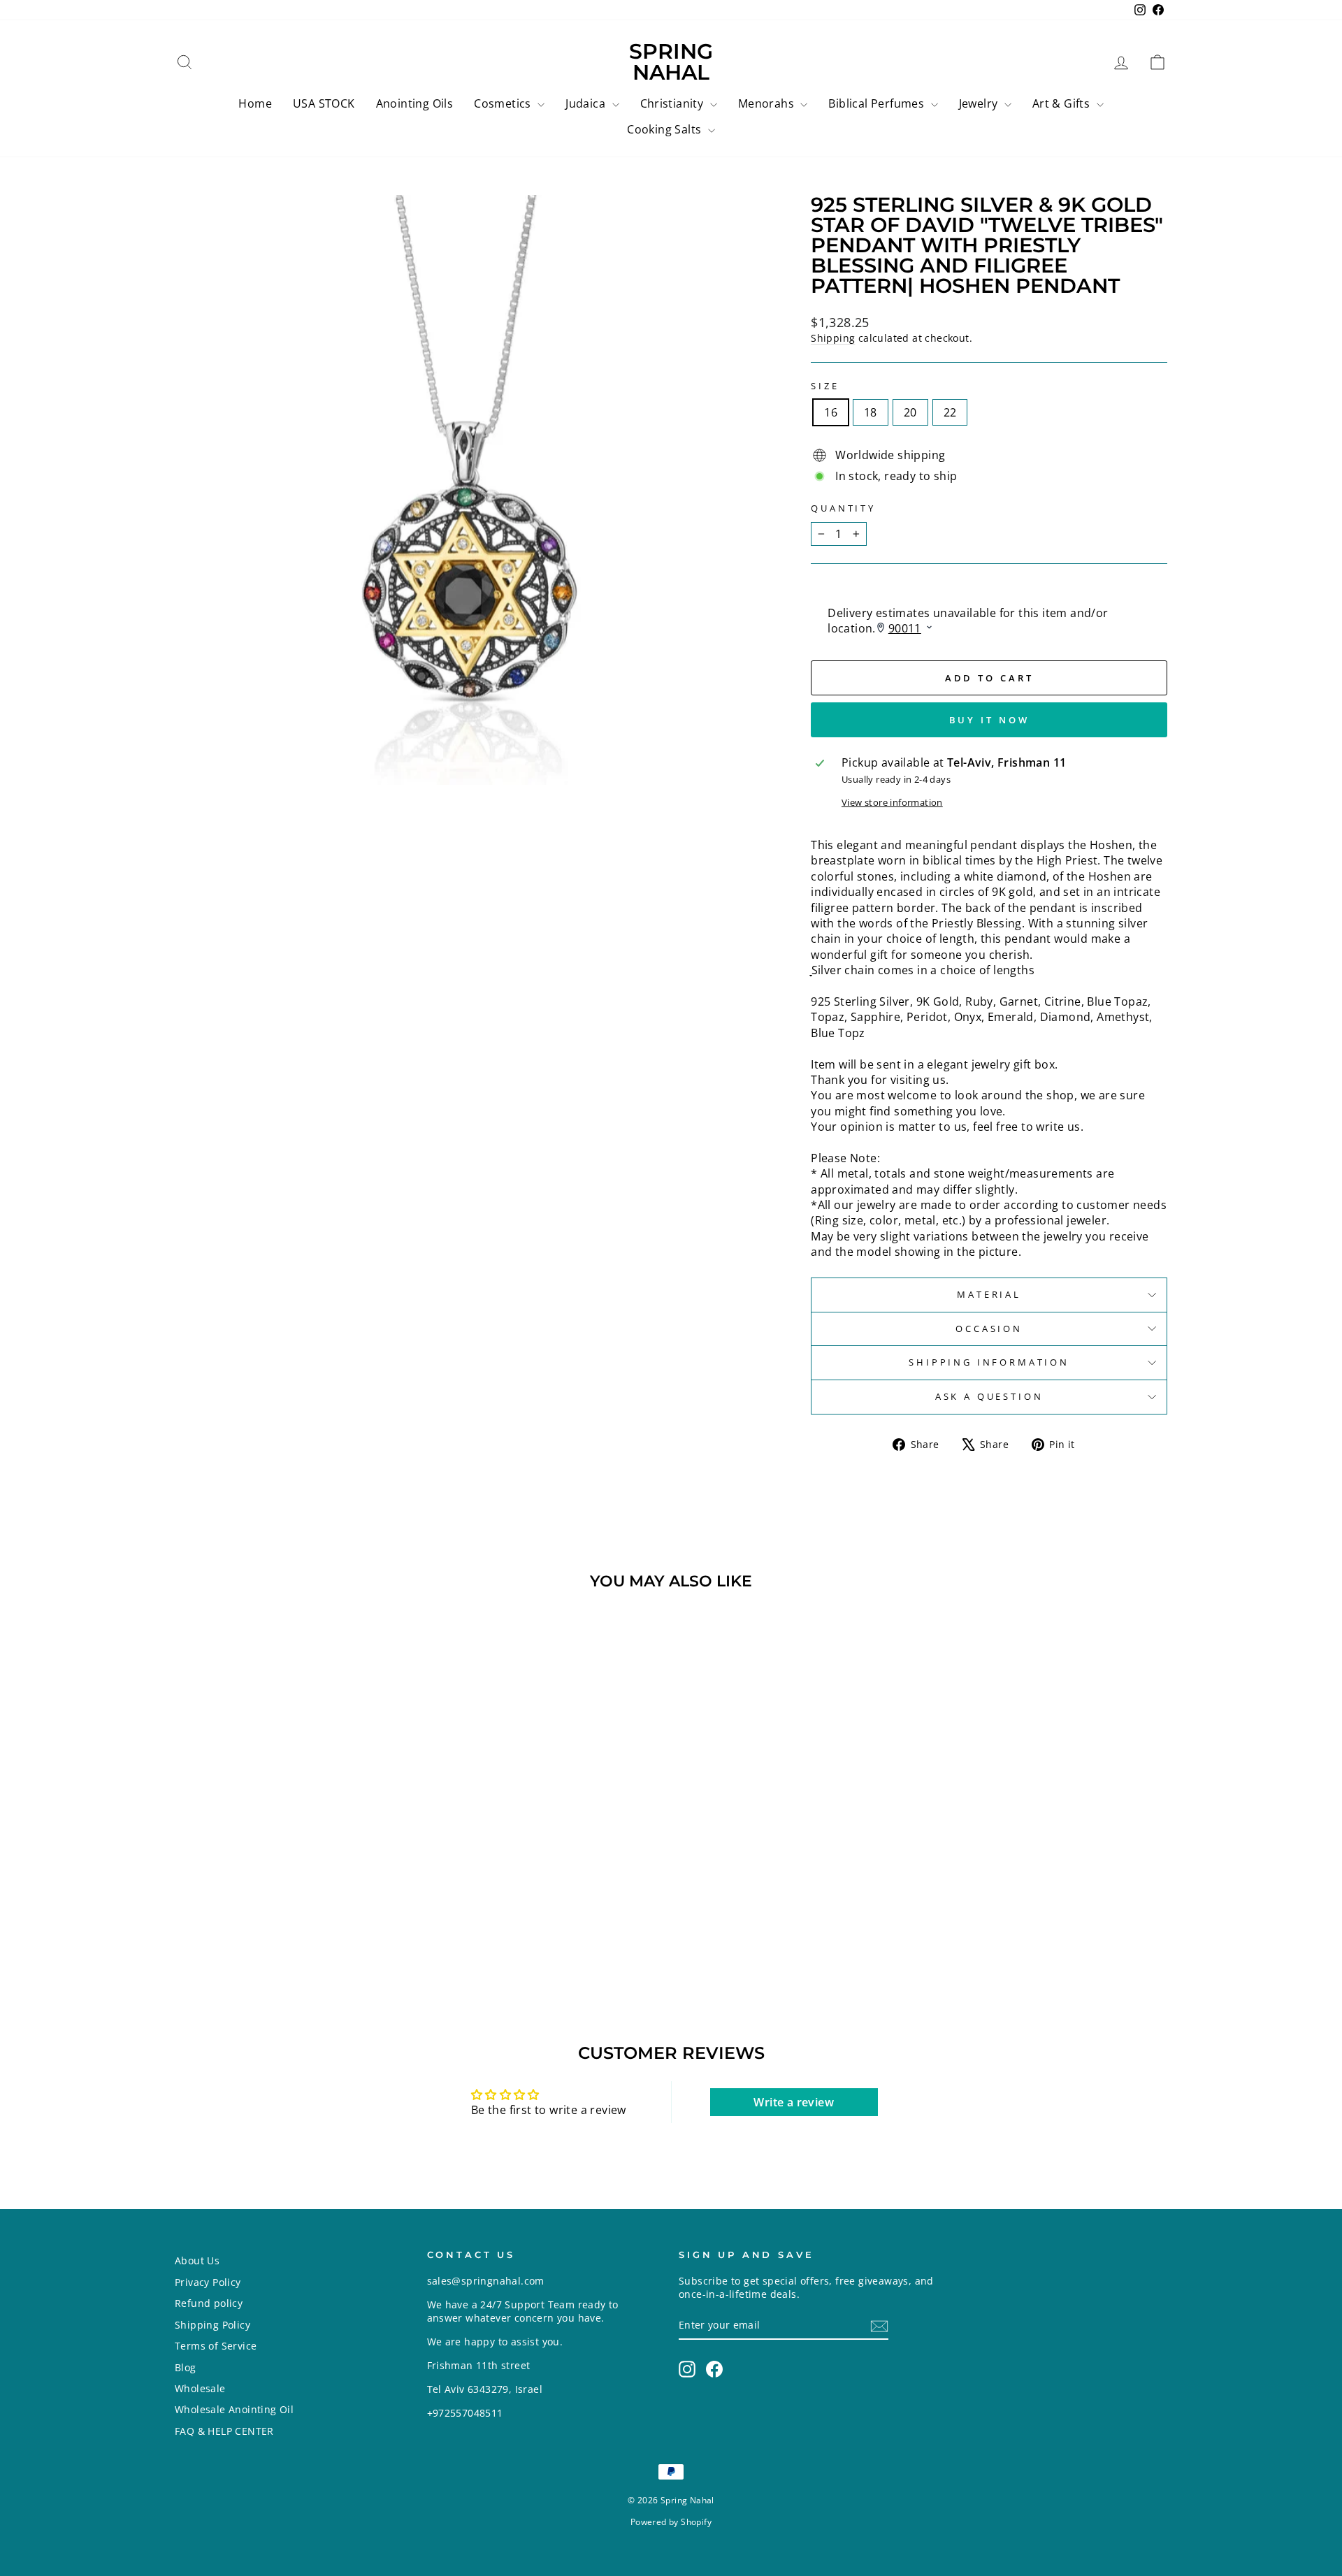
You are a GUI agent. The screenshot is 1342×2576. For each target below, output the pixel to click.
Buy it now (989, 720)
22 (950, 412)
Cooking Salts (666, 129)
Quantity (843, 508)
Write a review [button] (794, 2102)
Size (825, 386)
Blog (186, 2367)
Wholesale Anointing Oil (234, 2409)
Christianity (673, 103)
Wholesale (200, 2388)
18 (871, 412)
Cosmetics (504, 103)
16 (831, 412)
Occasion (989, 1329)
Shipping (833, 338)
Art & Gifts (1063, 103)
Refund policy (209, 2303)
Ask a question (989, 1396)
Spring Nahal (671, 62)
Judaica (587, 103)
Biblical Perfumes (878, 103)
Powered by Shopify (671, 2522)
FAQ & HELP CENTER (224, 2431)
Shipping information (989, 1362)
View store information (892, 803)
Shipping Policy (212, 2325)
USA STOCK (324, 103)
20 (910, 412)
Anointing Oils (415, 103)
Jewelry (980, 103)
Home (255, 103)
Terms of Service (216, 2346)
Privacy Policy (208, 2282)
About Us (197, 2260)
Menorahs (768, 103)
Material (989, 1294)
